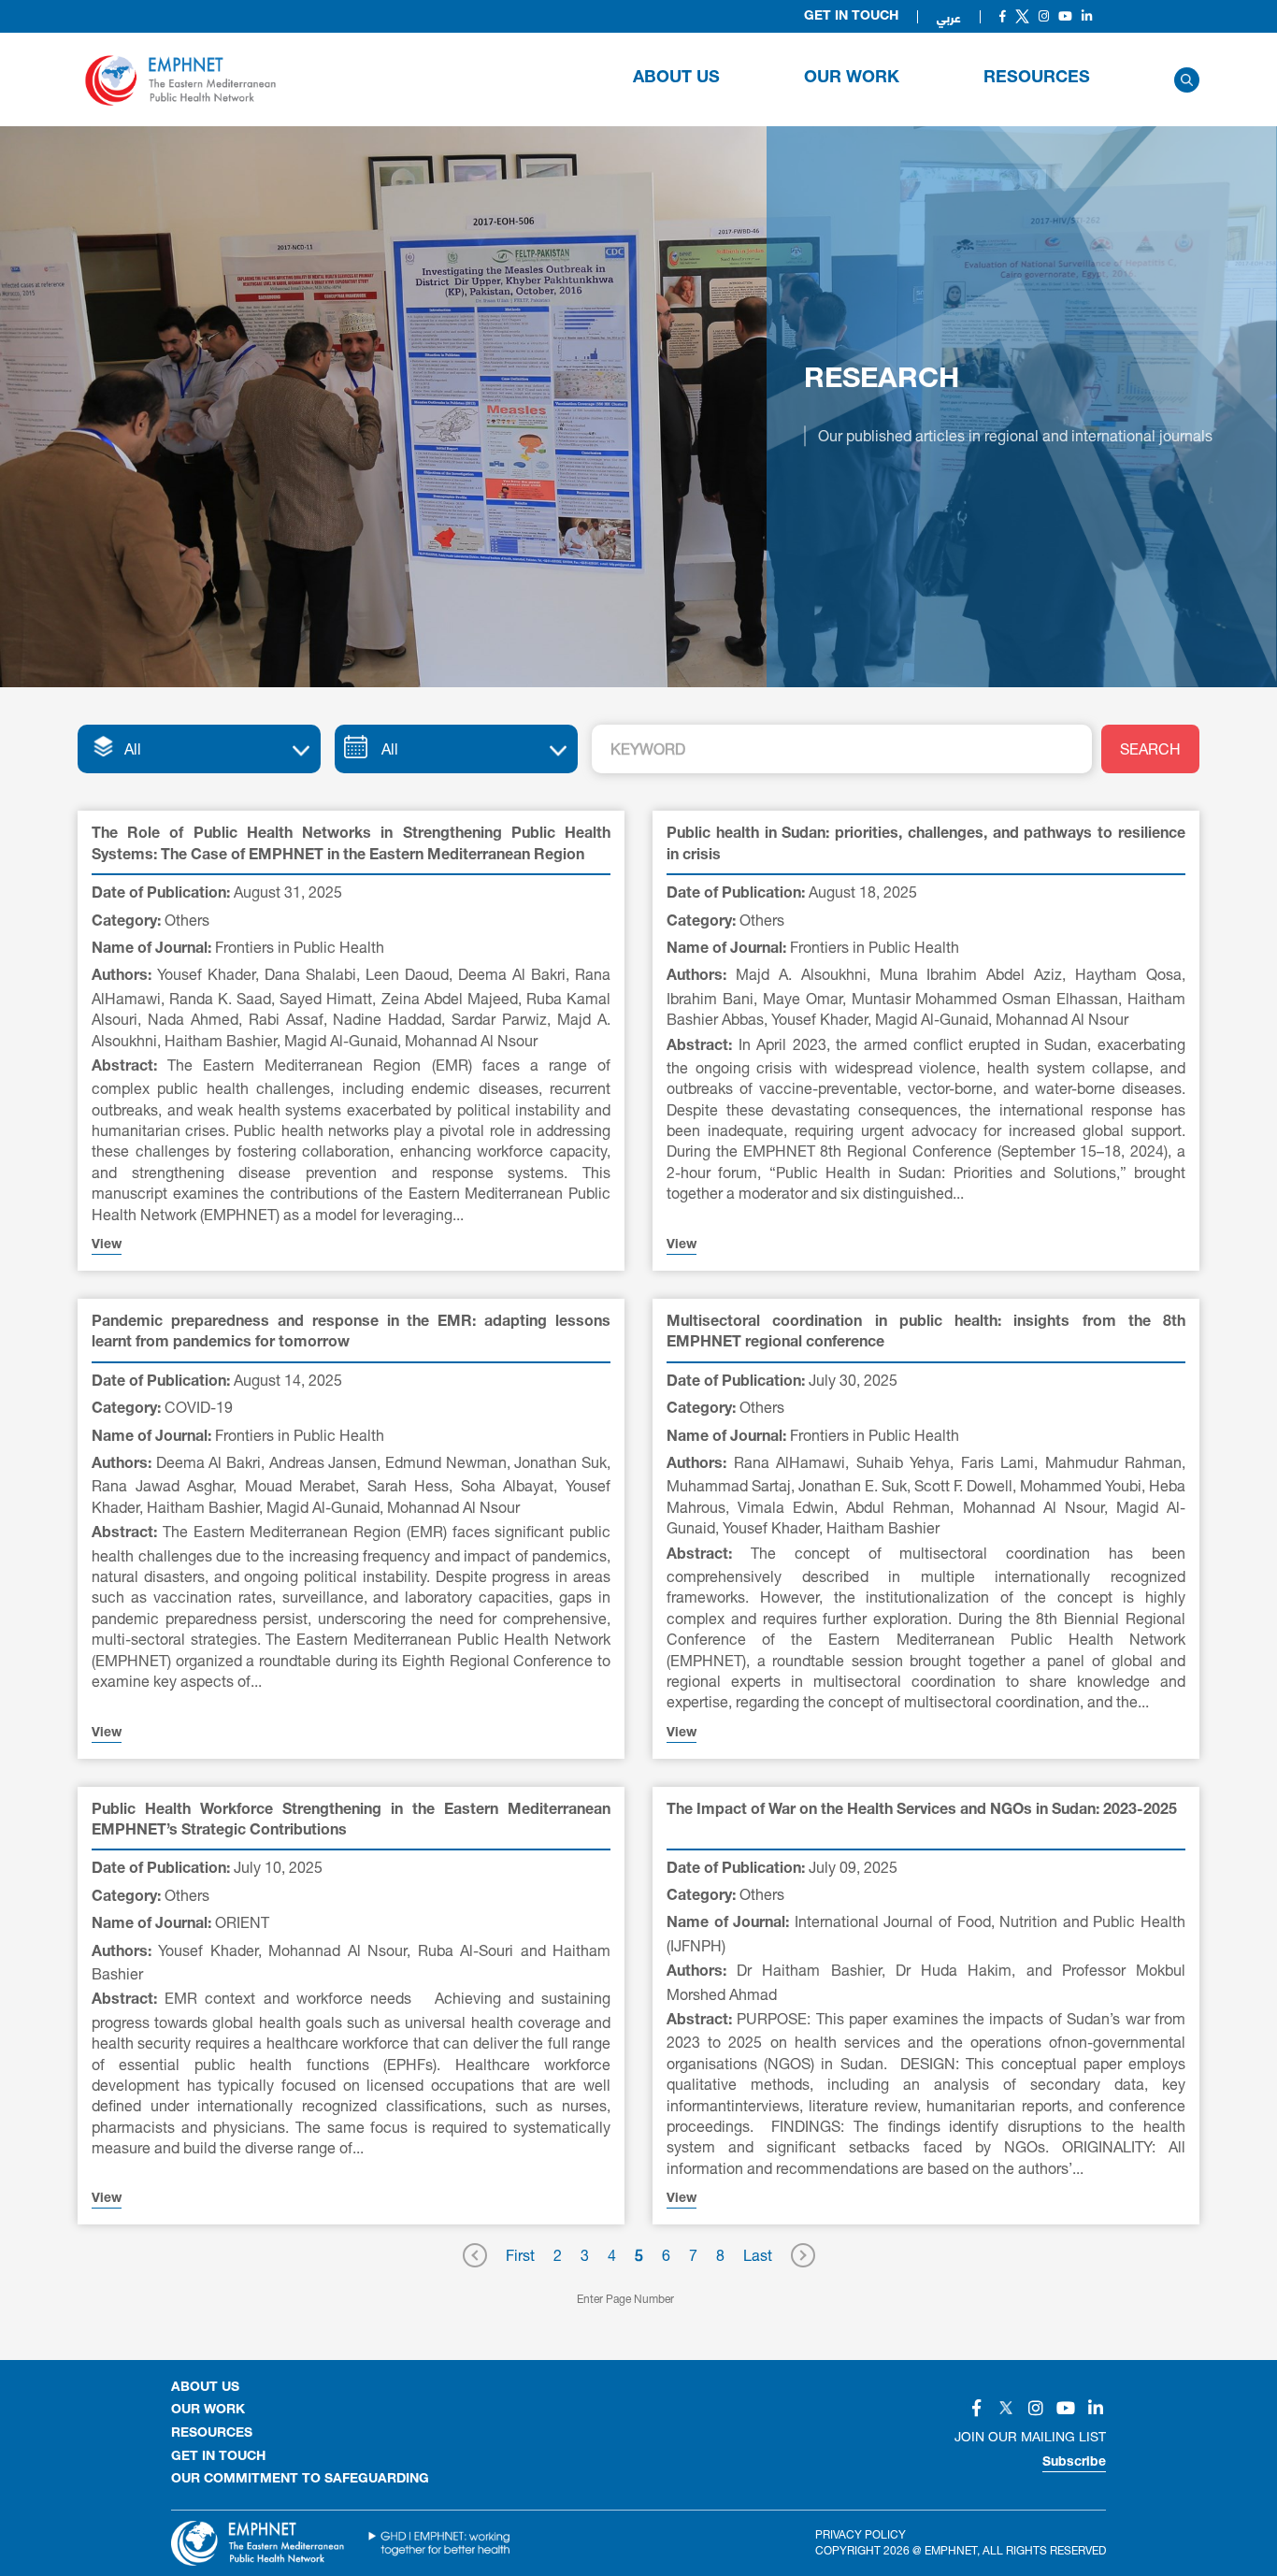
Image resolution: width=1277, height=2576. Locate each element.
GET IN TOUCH (218, 2457)
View (107, 1245)
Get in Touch (851, 17)
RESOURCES (1037, 79)
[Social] (1003, 16)
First (520, 2255)
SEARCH (1150, 748)
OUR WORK (852, 79)
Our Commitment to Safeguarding (300, 2480)
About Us (676, 79)
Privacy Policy (861, 2534)
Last (758, 2255)
